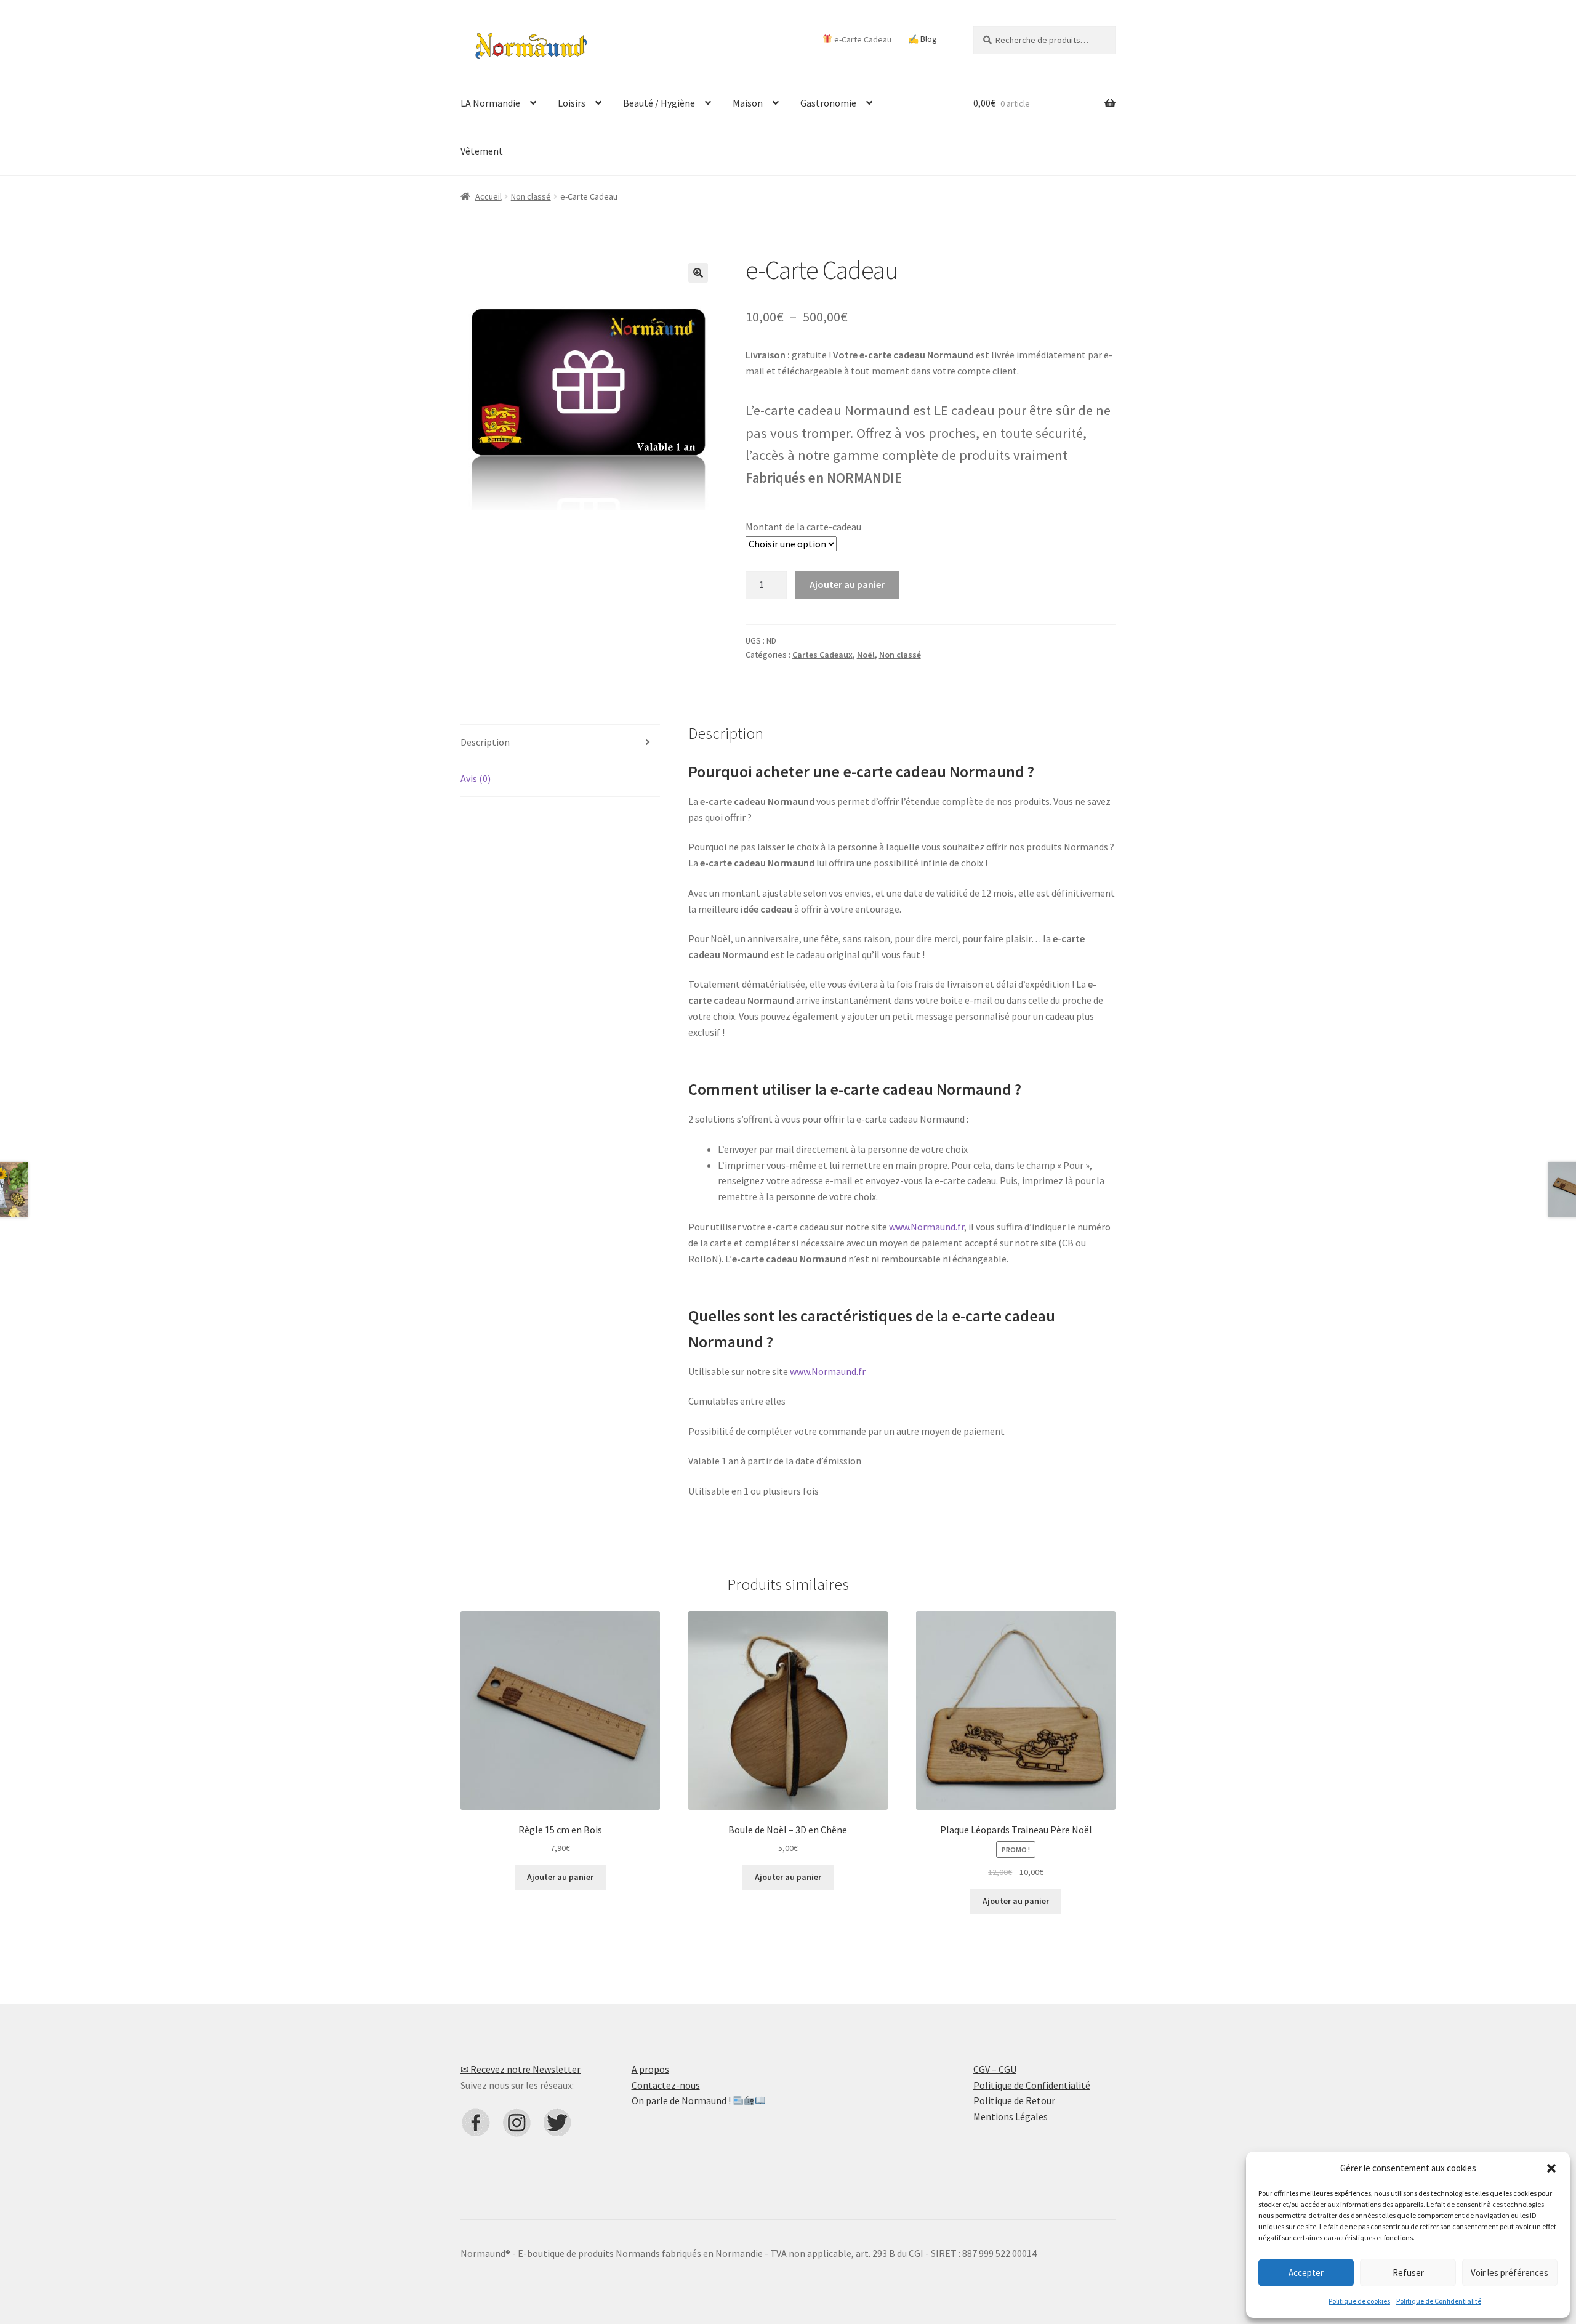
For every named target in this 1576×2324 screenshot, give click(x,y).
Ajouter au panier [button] (560, 1877)
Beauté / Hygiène (659, 103)
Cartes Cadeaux (822, 655)
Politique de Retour (1014, 2100)
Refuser (1408, 2273)
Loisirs (572, 103)
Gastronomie (828, 103)
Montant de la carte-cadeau (803, 527)
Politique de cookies (1359, 2301)
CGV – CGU (995, 2069)
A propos (650, 2069)
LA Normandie (490, 103)
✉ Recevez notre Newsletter (521, 2069)
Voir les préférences (1510, 2273)
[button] (1551, 2168)
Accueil (488, 196)
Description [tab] (485, 742)
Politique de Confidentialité (1439, 2301)
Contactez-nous (666, 2085)
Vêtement (482, 151)
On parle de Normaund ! (682, 2100)
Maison (748, 103)
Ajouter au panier (847, 584)
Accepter (1306, 2273)
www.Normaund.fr (927, 1227)
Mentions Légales (1011, 2116)
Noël (866, 655)
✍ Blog (923, 39)
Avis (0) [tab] (476, 778)
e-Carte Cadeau (862, 39)
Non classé (531, 196)
